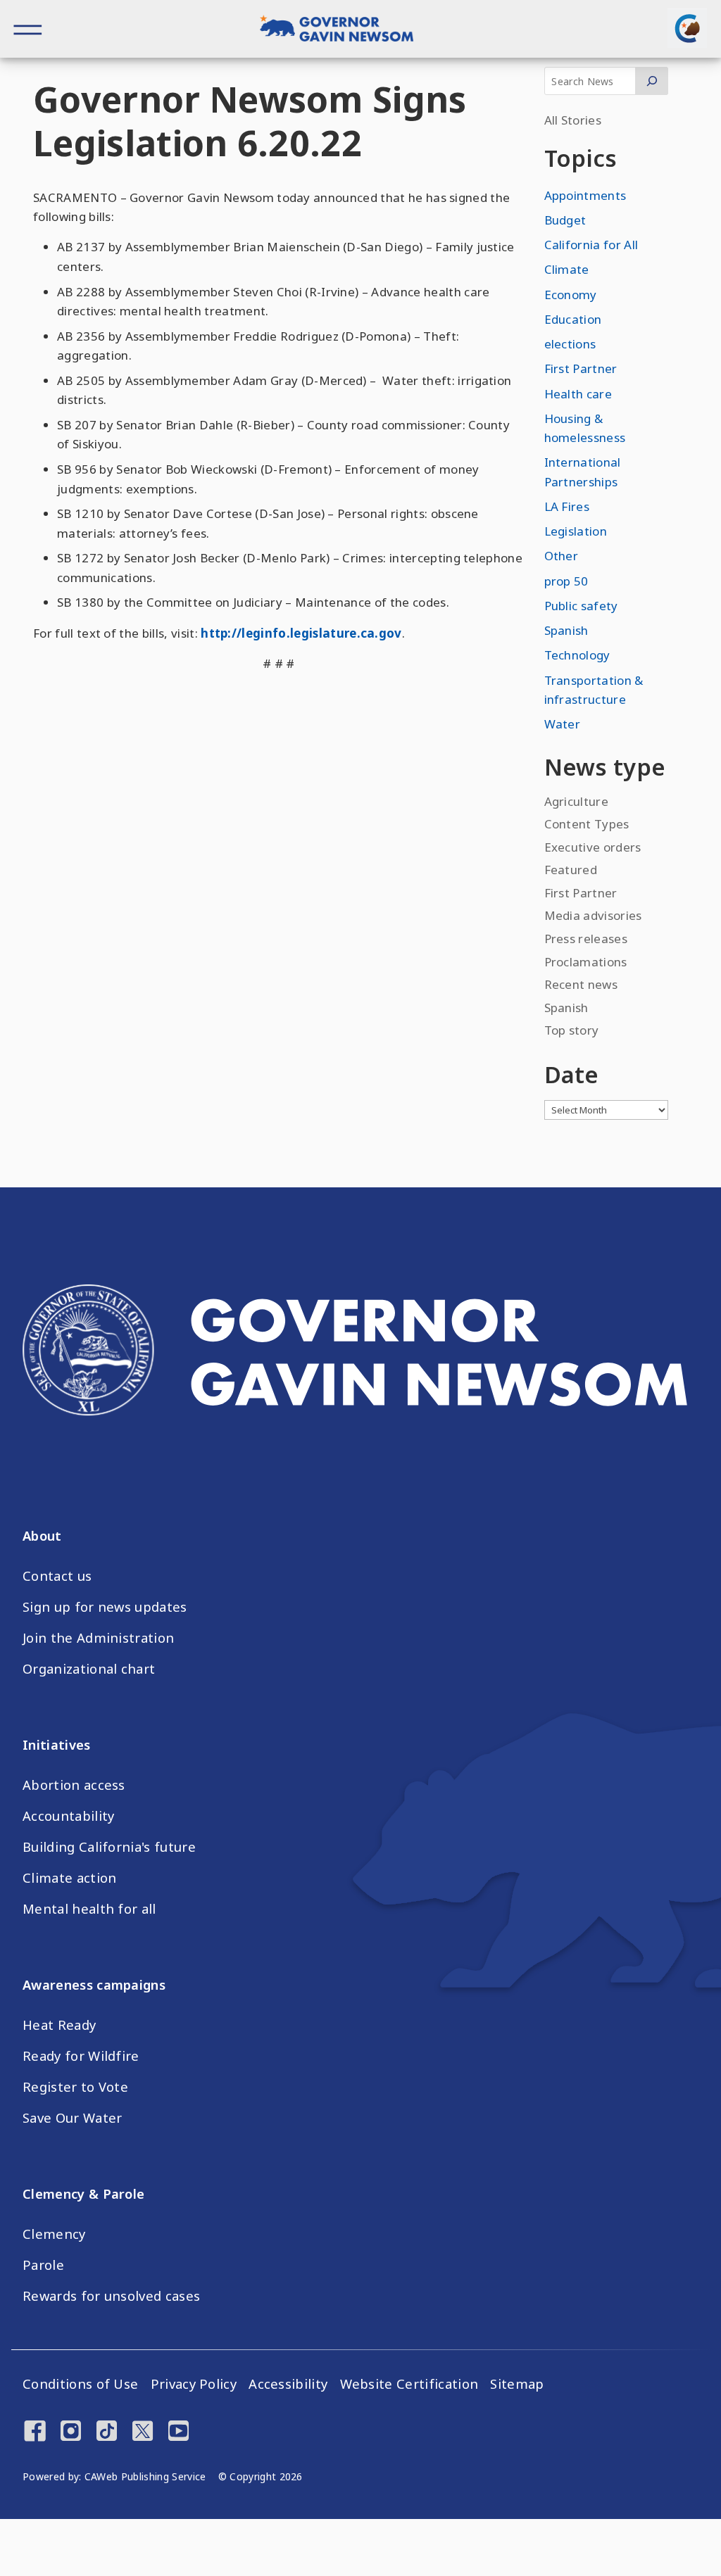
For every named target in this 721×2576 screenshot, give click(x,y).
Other (562, 556)
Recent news (581, 984)
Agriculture (577, 801)
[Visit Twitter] (143, 2432)
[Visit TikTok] (107, 2432)
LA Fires (567, 506)
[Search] (652, 81)
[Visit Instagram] (71, 2432)
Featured (571, 870)
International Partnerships (583, 472)
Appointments (585, 195)
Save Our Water (72, 2118)
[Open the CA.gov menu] (687, 28)
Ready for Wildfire (81, 2056)
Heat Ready (59, 2025)
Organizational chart (89, 1669)
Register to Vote (75, 2087)
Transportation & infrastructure (594, 690)
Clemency (54, 2234)
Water (563, 724)
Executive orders (593, 847)
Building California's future (109, 1847)
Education (573, 319)
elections (570, 344)
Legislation (576, 531)
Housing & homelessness (585, 428)
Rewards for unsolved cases (111, 2296)
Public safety (581, 606)
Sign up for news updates (105, 1607)
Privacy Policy (194, 2384)
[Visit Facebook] (35, 2432)
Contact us (57, 1576)
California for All (591, 245)
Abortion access (74, 1785)
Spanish (566, 630)
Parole (43, 2265)
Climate (567, 269)
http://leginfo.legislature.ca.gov (301, 633)
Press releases (586, 939)
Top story (572, 1030)
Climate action (69, 1878)
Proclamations (586, 962)
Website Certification (409, 2384)
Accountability (68, 1816)
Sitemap (517, 2384)
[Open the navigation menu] (28, 29)
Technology (577, 655)
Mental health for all (89, 1909)
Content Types (587, 824)
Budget (565, 220)
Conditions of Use (80, 2384)
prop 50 (566, 581)
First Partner (581, 368)
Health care (578, 394)
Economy (571, 295)
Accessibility (288, 2384)
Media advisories (593, 915)
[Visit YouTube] (178, 2432)
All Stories (573, 120)
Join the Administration (98, 1638)
